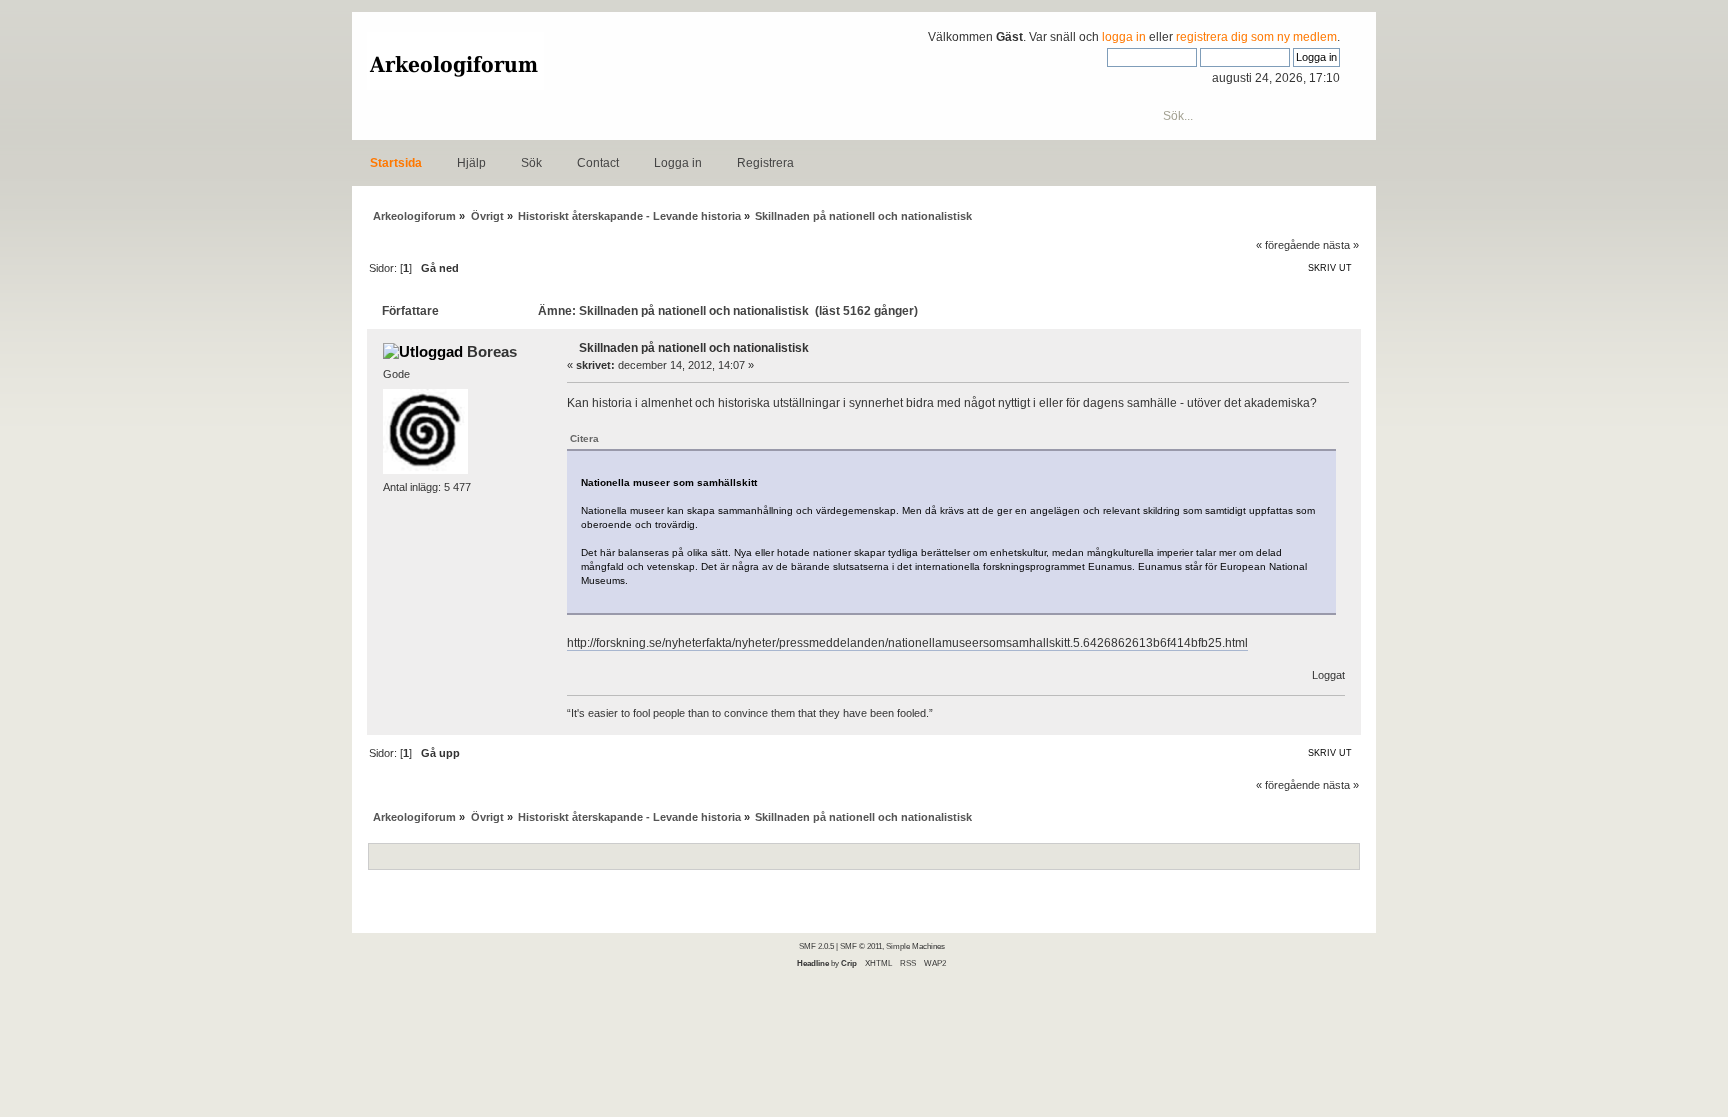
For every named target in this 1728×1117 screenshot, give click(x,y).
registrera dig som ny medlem (1256, 37)
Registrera (765, 163)
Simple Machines (915, 946)
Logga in (678, 163)
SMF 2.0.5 (816, 946)
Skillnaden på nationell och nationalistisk (694, 348)
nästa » (1341, 245)
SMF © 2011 (861, 946)
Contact (598, 163)
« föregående (1288, 245)
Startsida (396, 163)
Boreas (492, 351)
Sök (531, 163)
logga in (1124, 37)
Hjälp (471, 163)
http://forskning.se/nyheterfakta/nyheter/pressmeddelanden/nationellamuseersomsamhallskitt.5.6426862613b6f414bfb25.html (907, 643)
